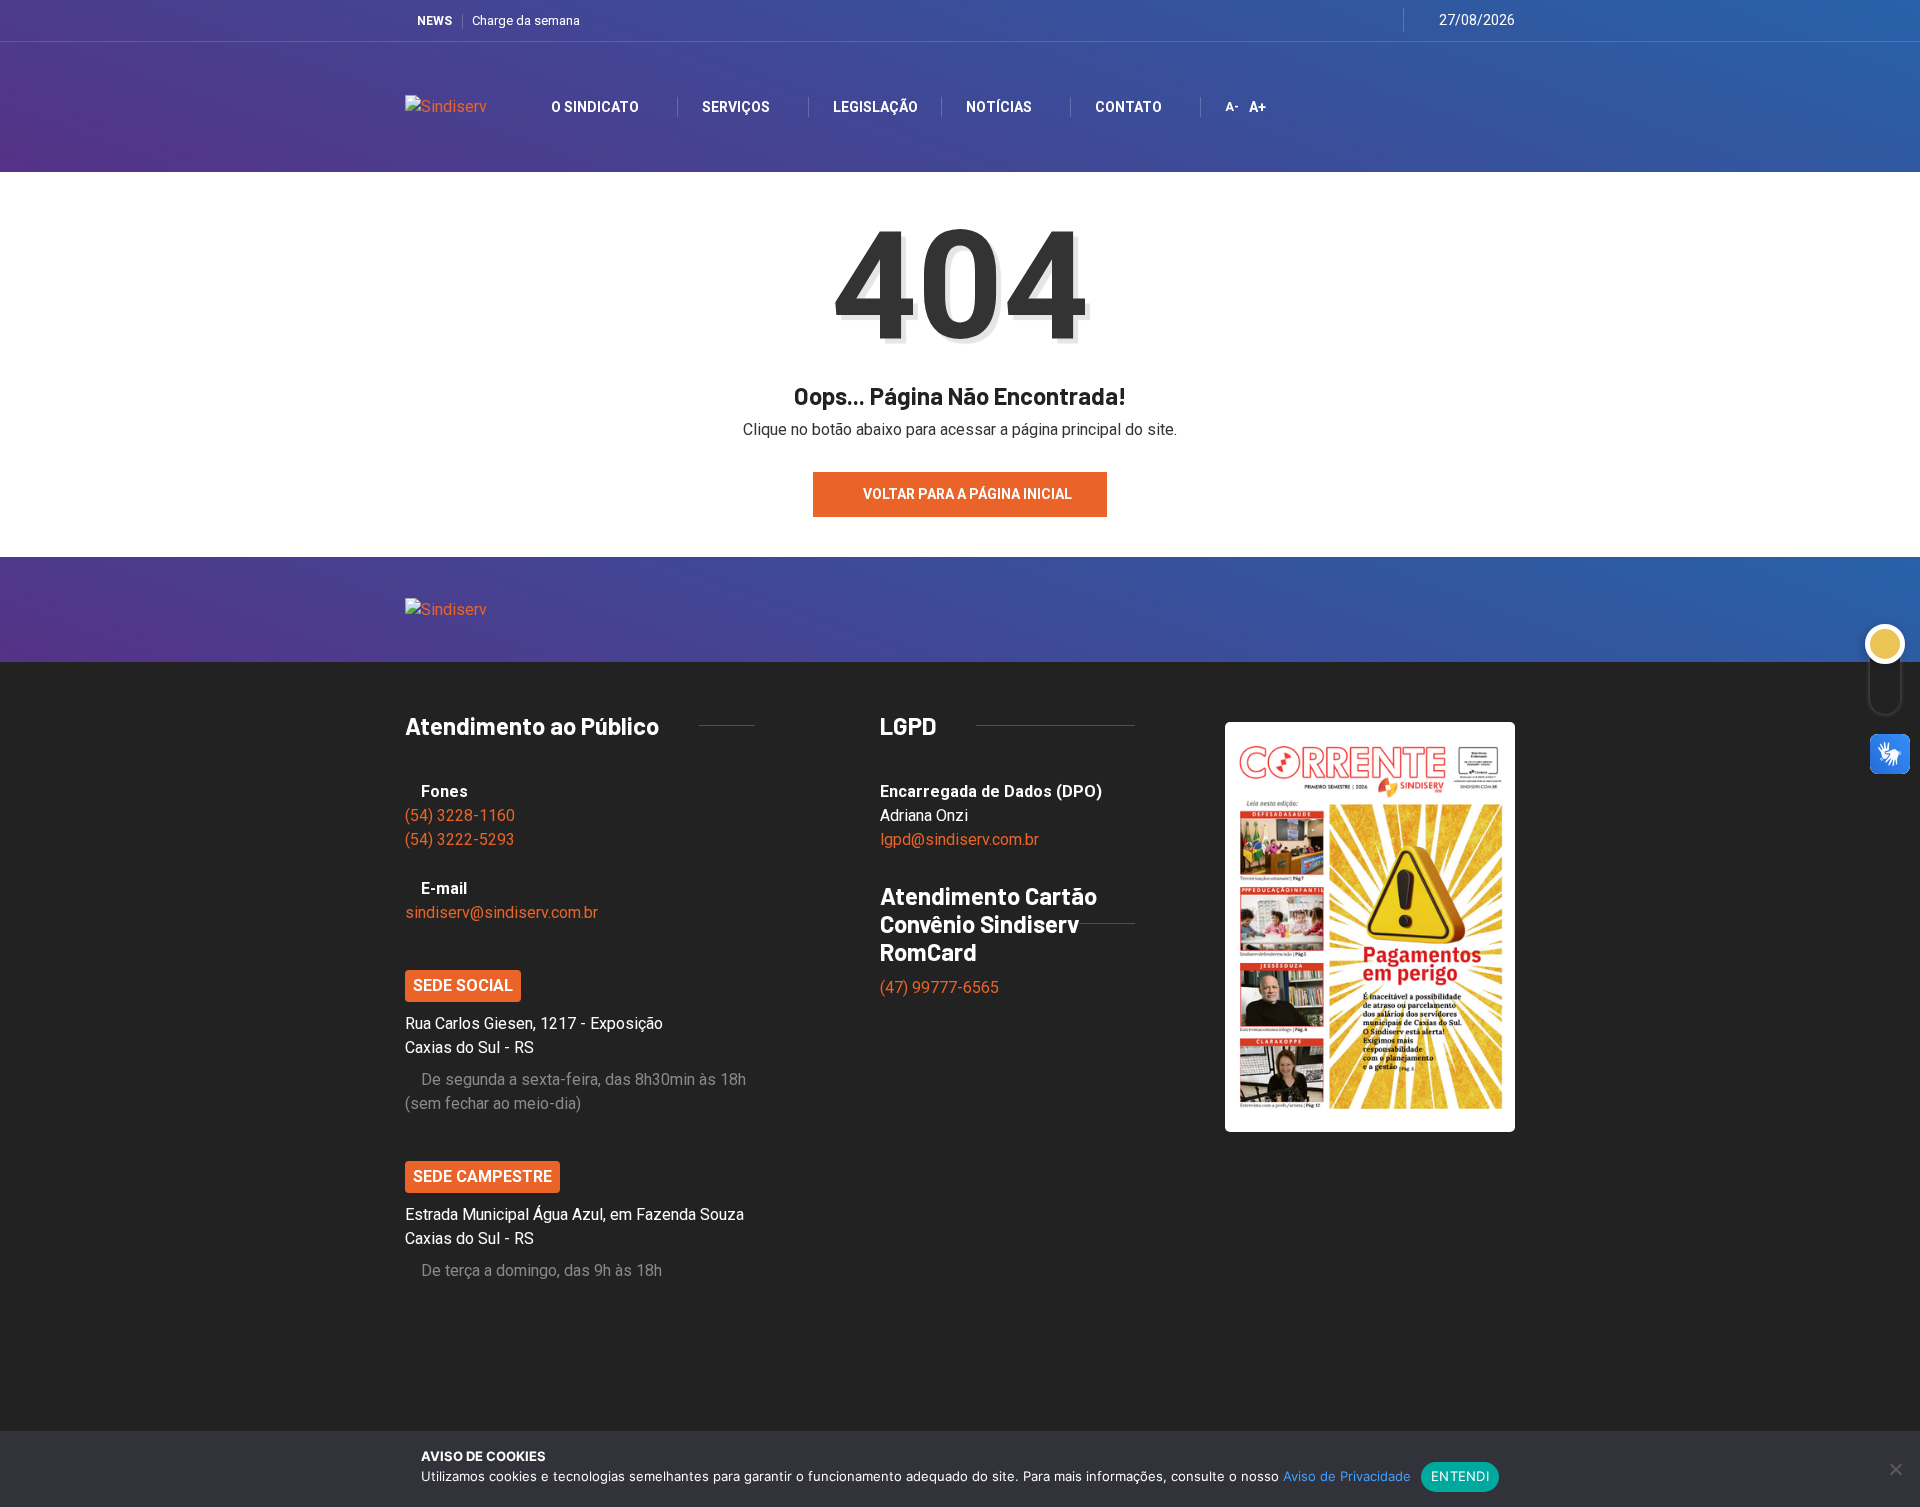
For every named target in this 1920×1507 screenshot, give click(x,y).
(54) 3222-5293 (460, 839)
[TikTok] (1382, 20)
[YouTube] (1357, 20)
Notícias (999, 107)
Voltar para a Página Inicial (967, 494)
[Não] (1895, 1469)
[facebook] (1282, 20)
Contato (1128, 107)
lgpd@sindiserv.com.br (959, 839)
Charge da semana (526, 20)
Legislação (875, 107)
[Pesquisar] (1482, 106)
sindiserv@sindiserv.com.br (501, 912)
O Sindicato (595, 107)
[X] (1307, 20)
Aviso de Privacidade (1347, 1476)
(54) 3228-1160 (460, 815)
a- (1232, 107)
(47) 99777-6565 (941, 987)
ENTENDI (1460, 1476)
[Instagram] (1332, 20)
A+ (1257, 107)
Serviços (736, 107)
